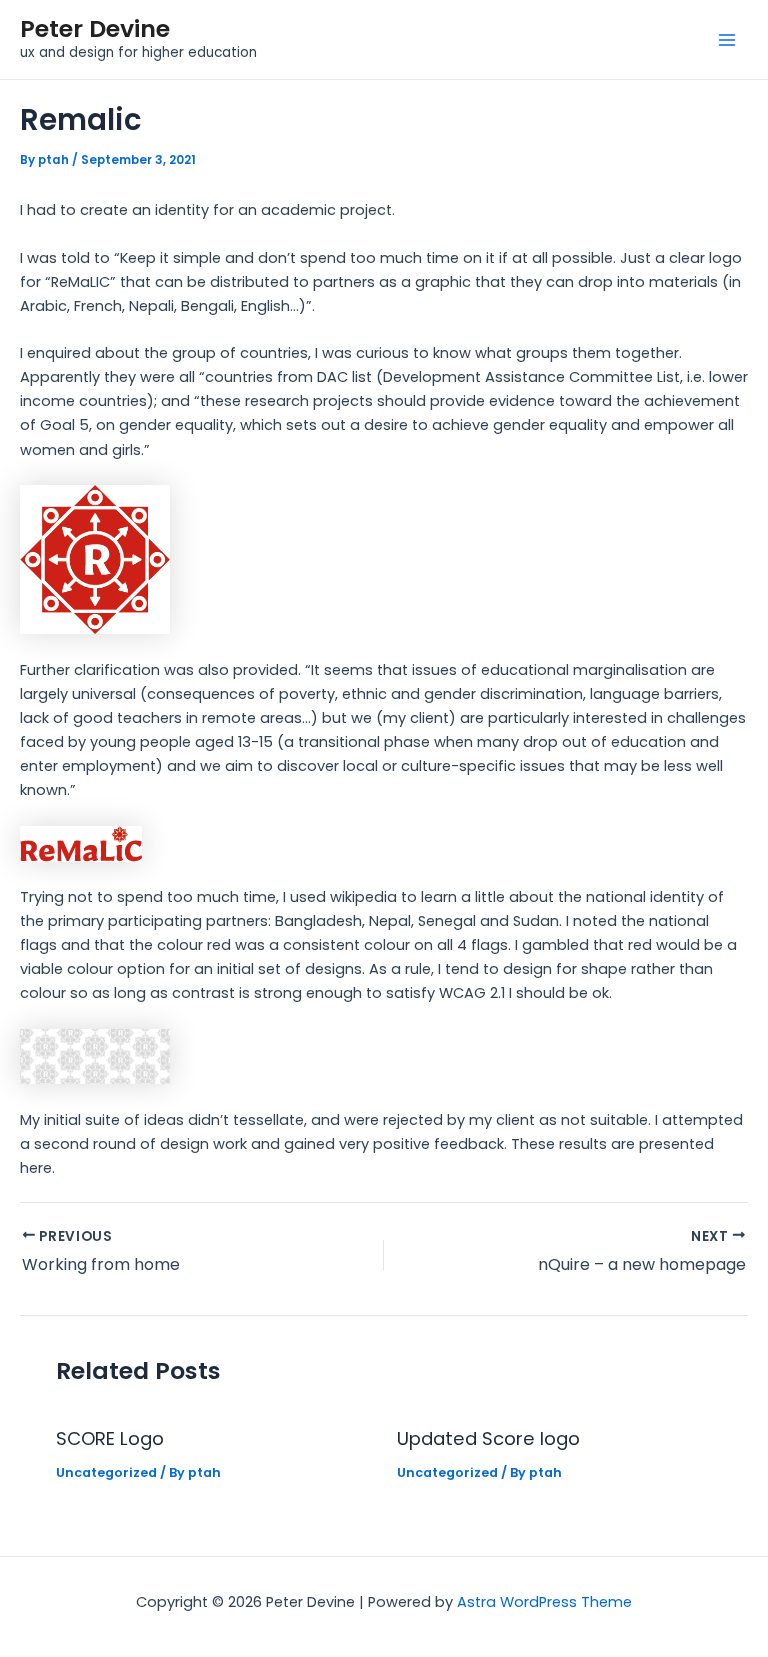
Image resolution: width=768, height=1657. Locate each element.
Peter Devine (95, 28)
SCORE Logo (110, 1438)
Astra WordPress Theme (544, 1602)
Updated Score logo (488, 1438)
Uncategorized (106, 1472)
